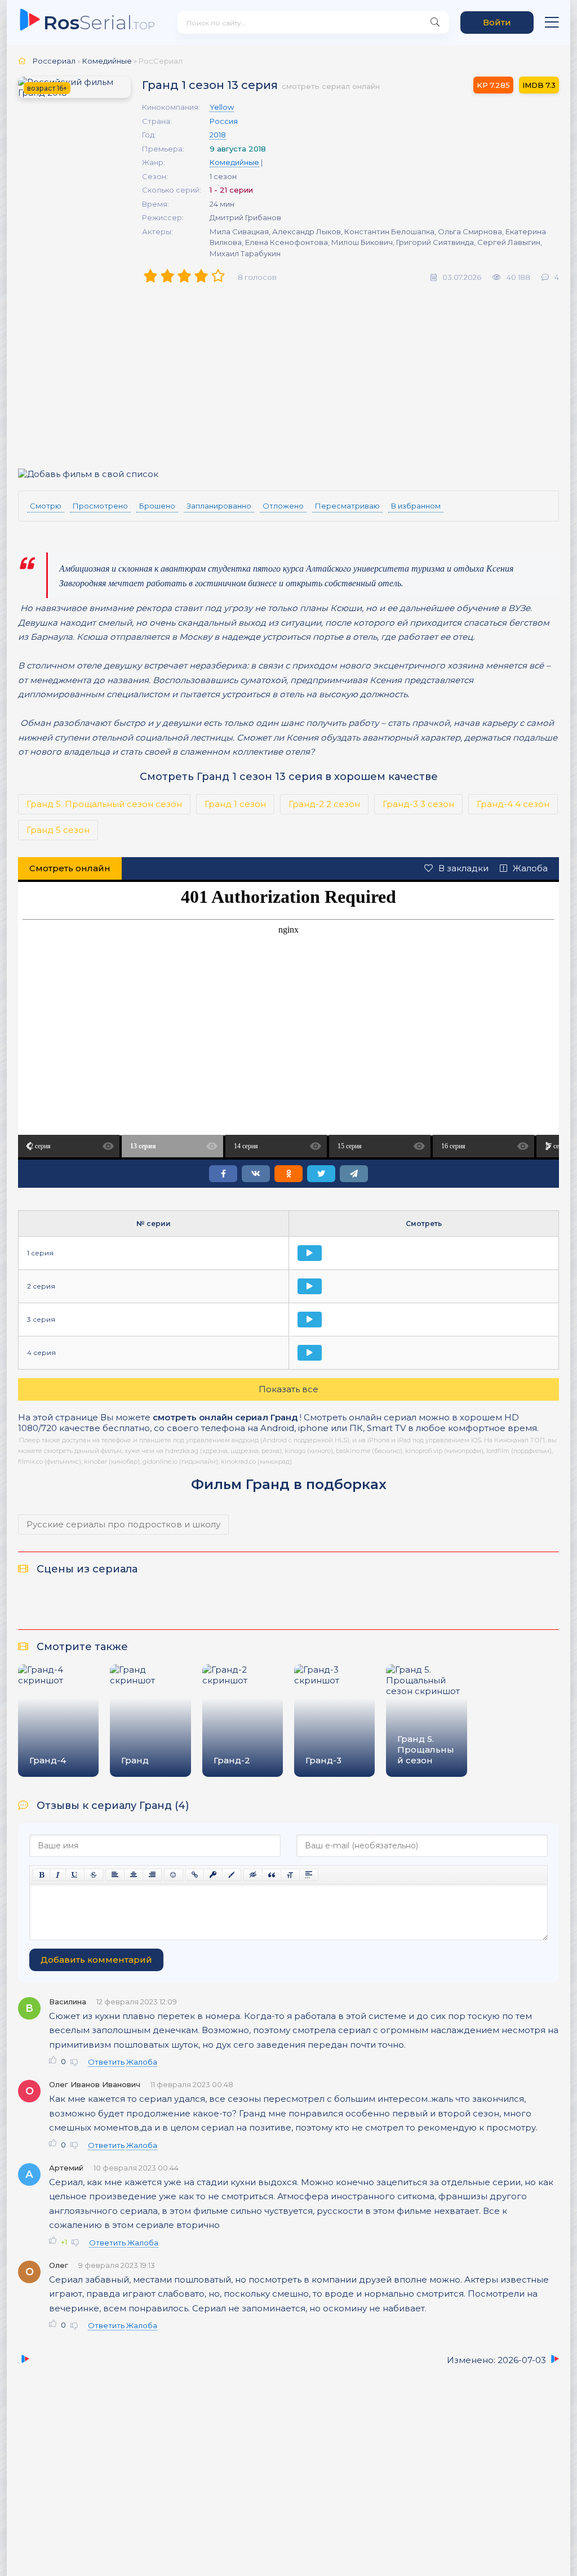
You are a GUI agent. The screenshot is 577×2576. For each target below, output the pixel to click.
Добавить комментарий (96, 1960)
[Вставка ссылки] (195, 1875)
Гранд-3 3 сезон (418, 804)
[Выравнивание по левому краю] (115, 1875)
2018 (218, 135)
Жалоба (530, 868)
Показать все (288, 1389)
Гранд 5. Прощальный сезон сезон (104, 804)
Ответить (106, 2062)
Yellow (222, 107)
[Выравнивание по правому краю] (152, 1875)
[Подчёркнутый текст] (75, 1875)
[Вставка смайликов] (174, 1875)
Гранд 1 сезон (235, 804)
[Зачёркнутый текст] (94, 1875)
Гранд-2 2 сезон (324, 804)
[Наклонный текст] (58, 1875)
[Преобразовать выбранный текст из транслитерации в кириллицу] (290, 1875)
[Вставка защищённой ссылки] (213, 1875)
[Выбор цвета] (232, 1875)
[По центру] (134, 1875)
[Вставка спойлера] (309, 1875)
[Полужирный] (41, 1875)
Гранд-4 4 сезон (513, 804)
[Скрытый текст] (253, 1875)
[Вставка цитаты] (272, 1875)
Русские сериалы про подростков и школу (123, 1524)
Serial (99, 22)
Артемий (66, 2168)
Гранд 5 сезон (58, 830)
